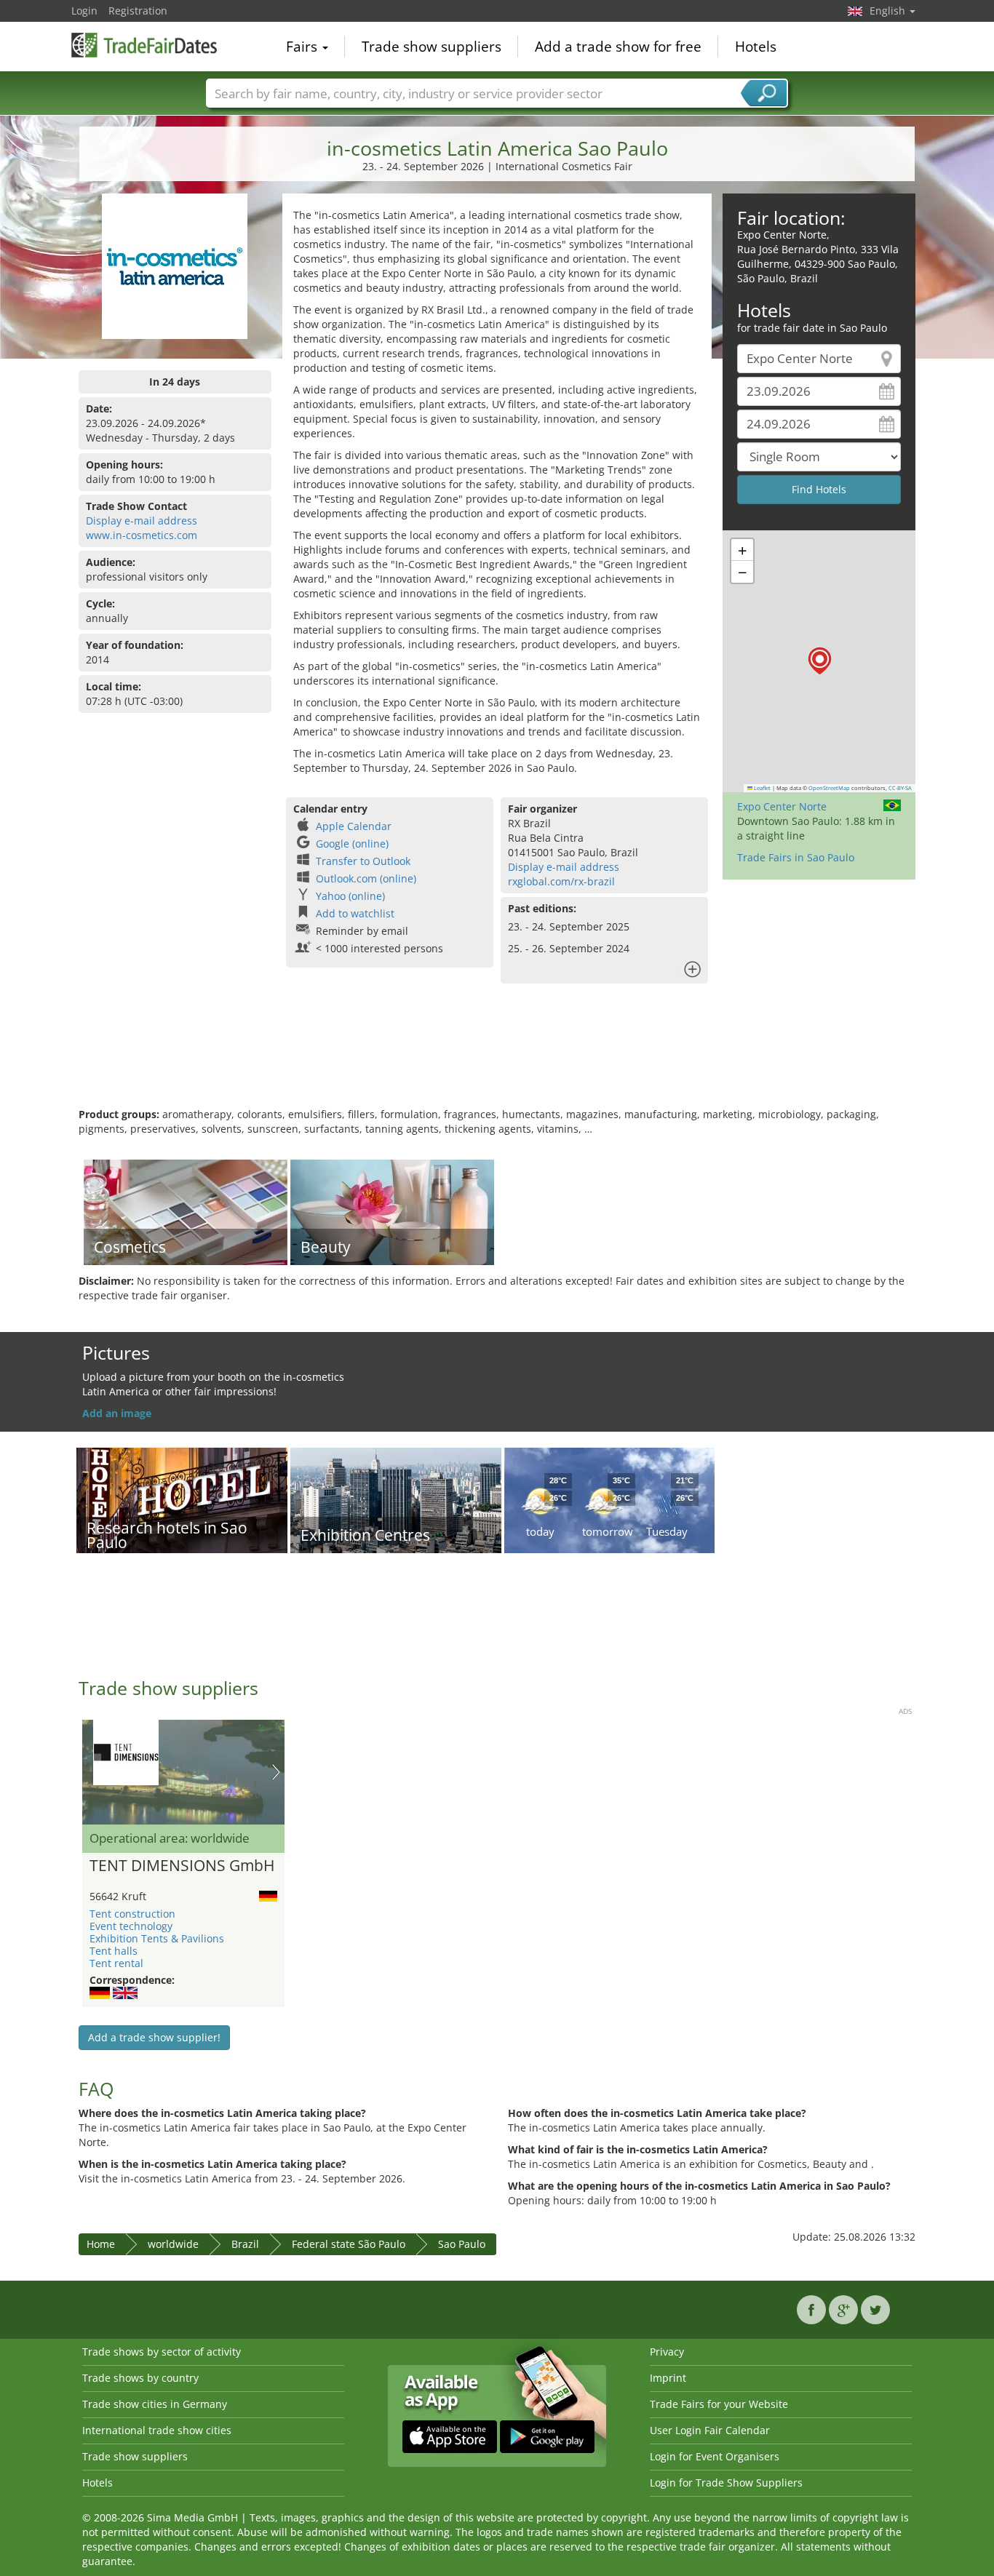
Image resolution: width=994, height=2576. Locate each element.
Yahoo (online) (350, 896)
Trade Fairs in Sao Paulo (796, 857)
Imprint (668, 2378)
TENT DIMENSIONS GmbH (182, 1866)
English (889, 11)
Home (101, 2244)
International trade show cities (157, 2430)
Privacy (667, 2352)
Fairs (303, 47)
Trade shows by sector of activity (162, 2352)
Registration (138, 11)
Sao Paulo (462, 2244)
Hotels (756, 47)
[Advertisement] (497, 1060)
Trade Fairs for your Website (719, 2404)
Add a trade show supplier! (154, 2037)
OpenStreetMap (829, 788)
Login (84, 11)
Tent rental (116, 1963)
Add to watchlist (355, 913)
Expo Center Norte (782, 806)
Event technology (131, 1926)
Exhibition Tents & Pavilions (157, 1938)
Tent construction (132, 1914)
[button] (820, 661)
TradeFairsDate (144, 45)
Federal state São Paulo (349, 2244)
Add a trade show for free (618, 47)
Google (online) (352, 844)
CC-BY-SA (900, 788)
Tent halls (114, 1951)
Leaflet (762, 788)
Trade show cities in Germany (155, 2404)
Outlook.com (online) (366, 878)
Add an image (117, 1413)
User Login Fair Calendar (710, 2430)
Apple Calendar (354, 826)
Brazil (245, 2244)
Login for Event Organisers (715, 2456)
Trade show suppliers (432, 47)
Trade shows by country (140, 2378)
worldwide (173, 2244)
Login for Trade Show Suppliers (726, 2483)
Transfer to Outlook (363, 861)
